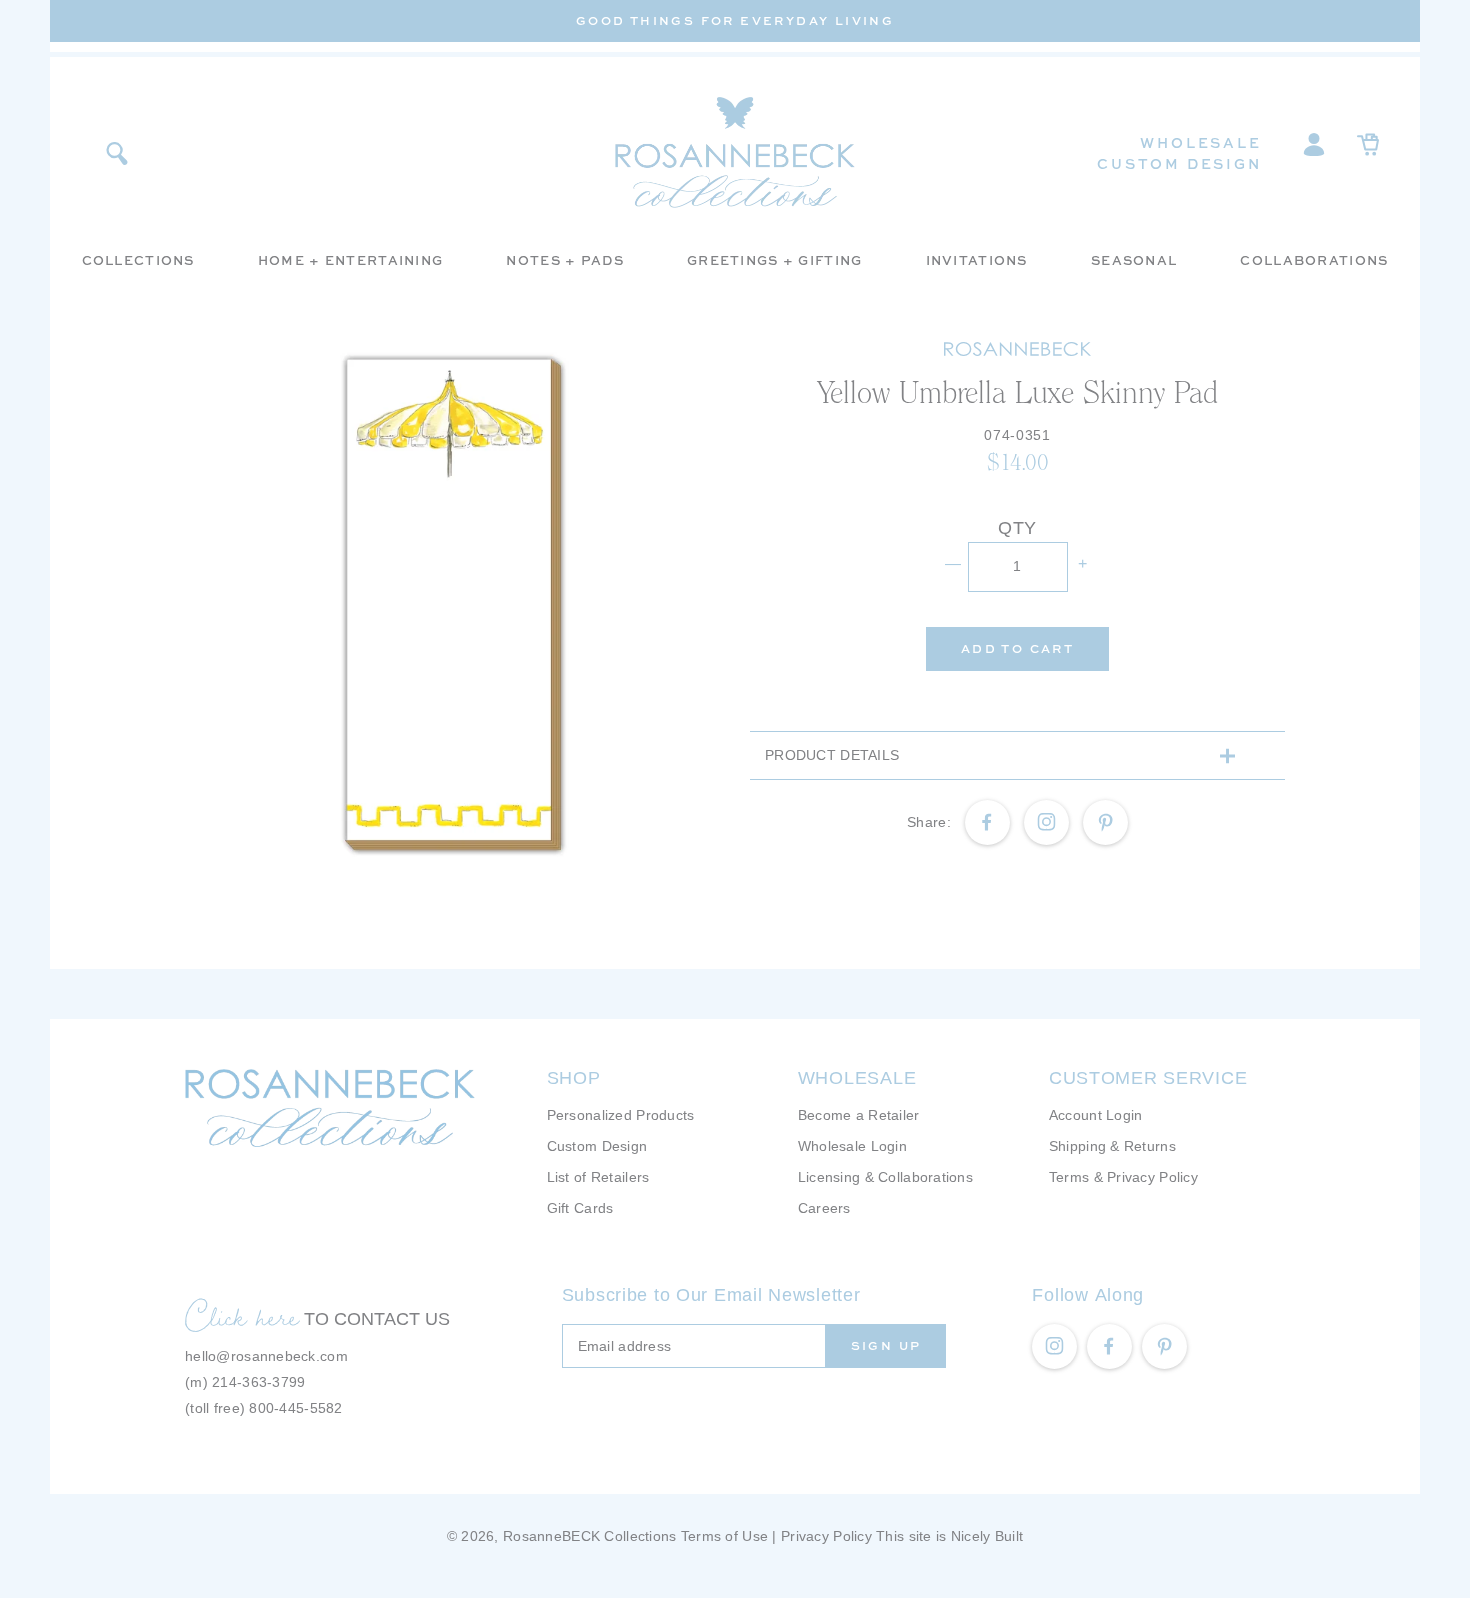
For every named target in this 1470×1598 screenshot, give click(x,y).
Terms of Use (724, 1536)
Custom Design (1179, 163)
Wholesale (1200, 142)
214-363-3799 (258, 1382)
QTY (1017, 528)
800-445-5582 (295, 1408)
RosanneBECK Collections (589, 1536)
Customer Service (1148, 1078)
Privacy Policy (826, 1536)
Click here (242, 1316)
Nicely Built (987, 1536)
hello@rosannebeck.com (266, 1356)
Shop (574, 1078)
